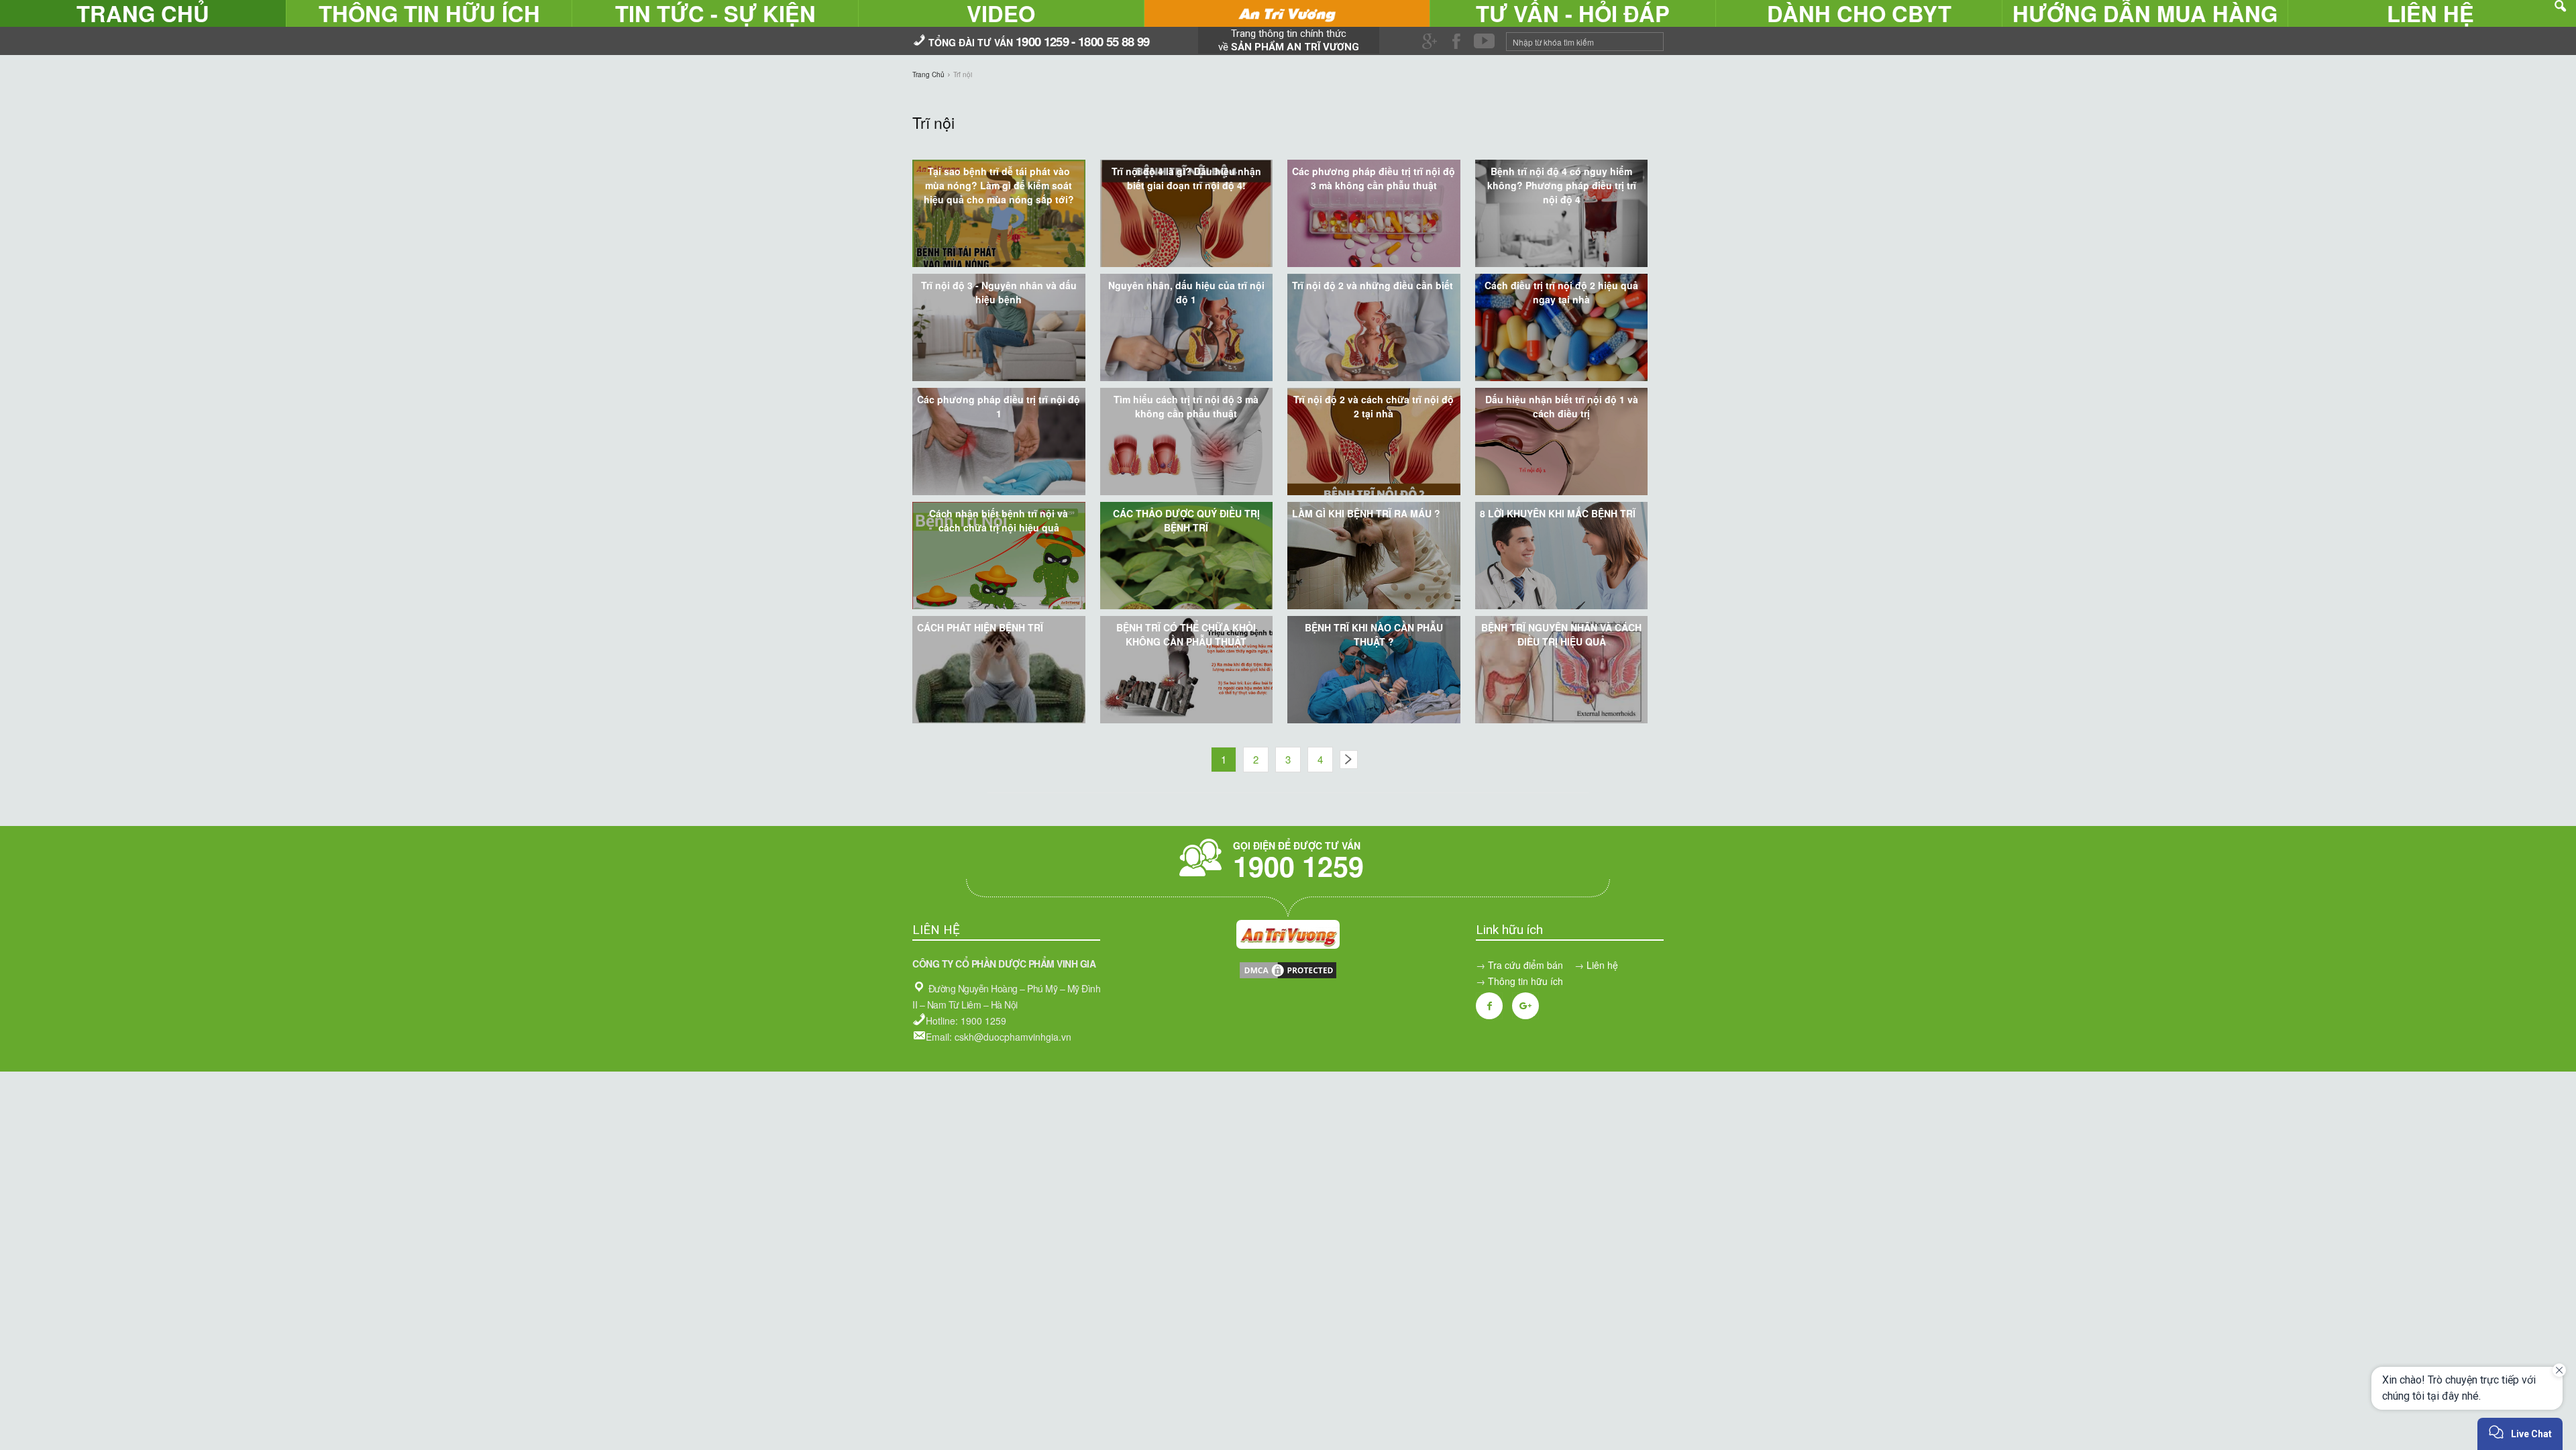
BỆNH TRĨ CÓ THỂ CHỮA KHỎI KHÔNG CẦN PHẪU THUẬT (1186, 634)
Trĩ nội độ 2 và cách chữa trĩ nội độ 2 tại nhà (1374, 406)
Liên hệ (1602, 965)
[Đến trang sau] (1349, 760)
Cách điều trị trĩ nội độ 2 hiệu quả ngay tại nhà (1561, 292)
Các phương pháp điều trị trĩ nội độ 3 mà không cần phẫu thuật (1374, 178)
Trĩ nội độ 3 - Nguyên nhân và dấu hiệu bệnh (999, 292)
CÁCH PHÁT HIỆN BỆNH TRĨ (980, 627)
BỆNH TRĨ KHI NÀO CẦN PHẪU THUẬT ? (1374, 634)
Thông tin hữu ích (1525, 981)
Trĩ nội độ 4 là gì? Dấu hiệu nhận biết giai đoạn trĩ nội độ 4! (1186, 178)
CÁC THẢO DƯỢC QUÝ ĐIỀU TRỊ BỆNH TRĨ (1186, 520)
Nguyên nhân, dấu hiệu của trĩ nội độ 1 (1186, 292)
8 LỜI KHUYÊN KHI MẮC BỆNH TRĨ (1558, 513)
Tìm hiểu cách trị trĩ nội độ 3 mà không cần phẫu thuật (1186, 406)
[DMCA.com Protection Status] (1288, 976)
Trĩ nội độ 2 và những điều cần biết (1373, 285)
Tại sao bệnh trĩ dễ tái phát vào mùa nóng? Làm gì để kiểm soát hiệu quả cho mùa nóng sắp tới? (999, 185)
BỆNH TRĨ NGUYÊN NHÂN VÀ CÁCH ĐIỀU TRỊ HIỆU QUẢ (1561, 634)
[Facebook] (1489, 1006)
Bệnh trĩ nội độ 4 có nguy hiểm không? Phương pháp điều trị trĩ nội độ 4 (1562, 185)
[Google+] (1525, 1006)
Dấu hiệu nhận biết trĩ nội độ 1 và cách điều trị (1562, 406)
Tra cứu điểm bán (1525, 965)
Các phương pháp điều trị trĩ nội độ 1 (999, 406)
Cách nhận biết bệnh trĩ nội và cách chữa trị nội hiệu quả (999, 520)
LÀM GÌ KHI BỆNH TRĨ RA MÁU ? (1366, 513)
